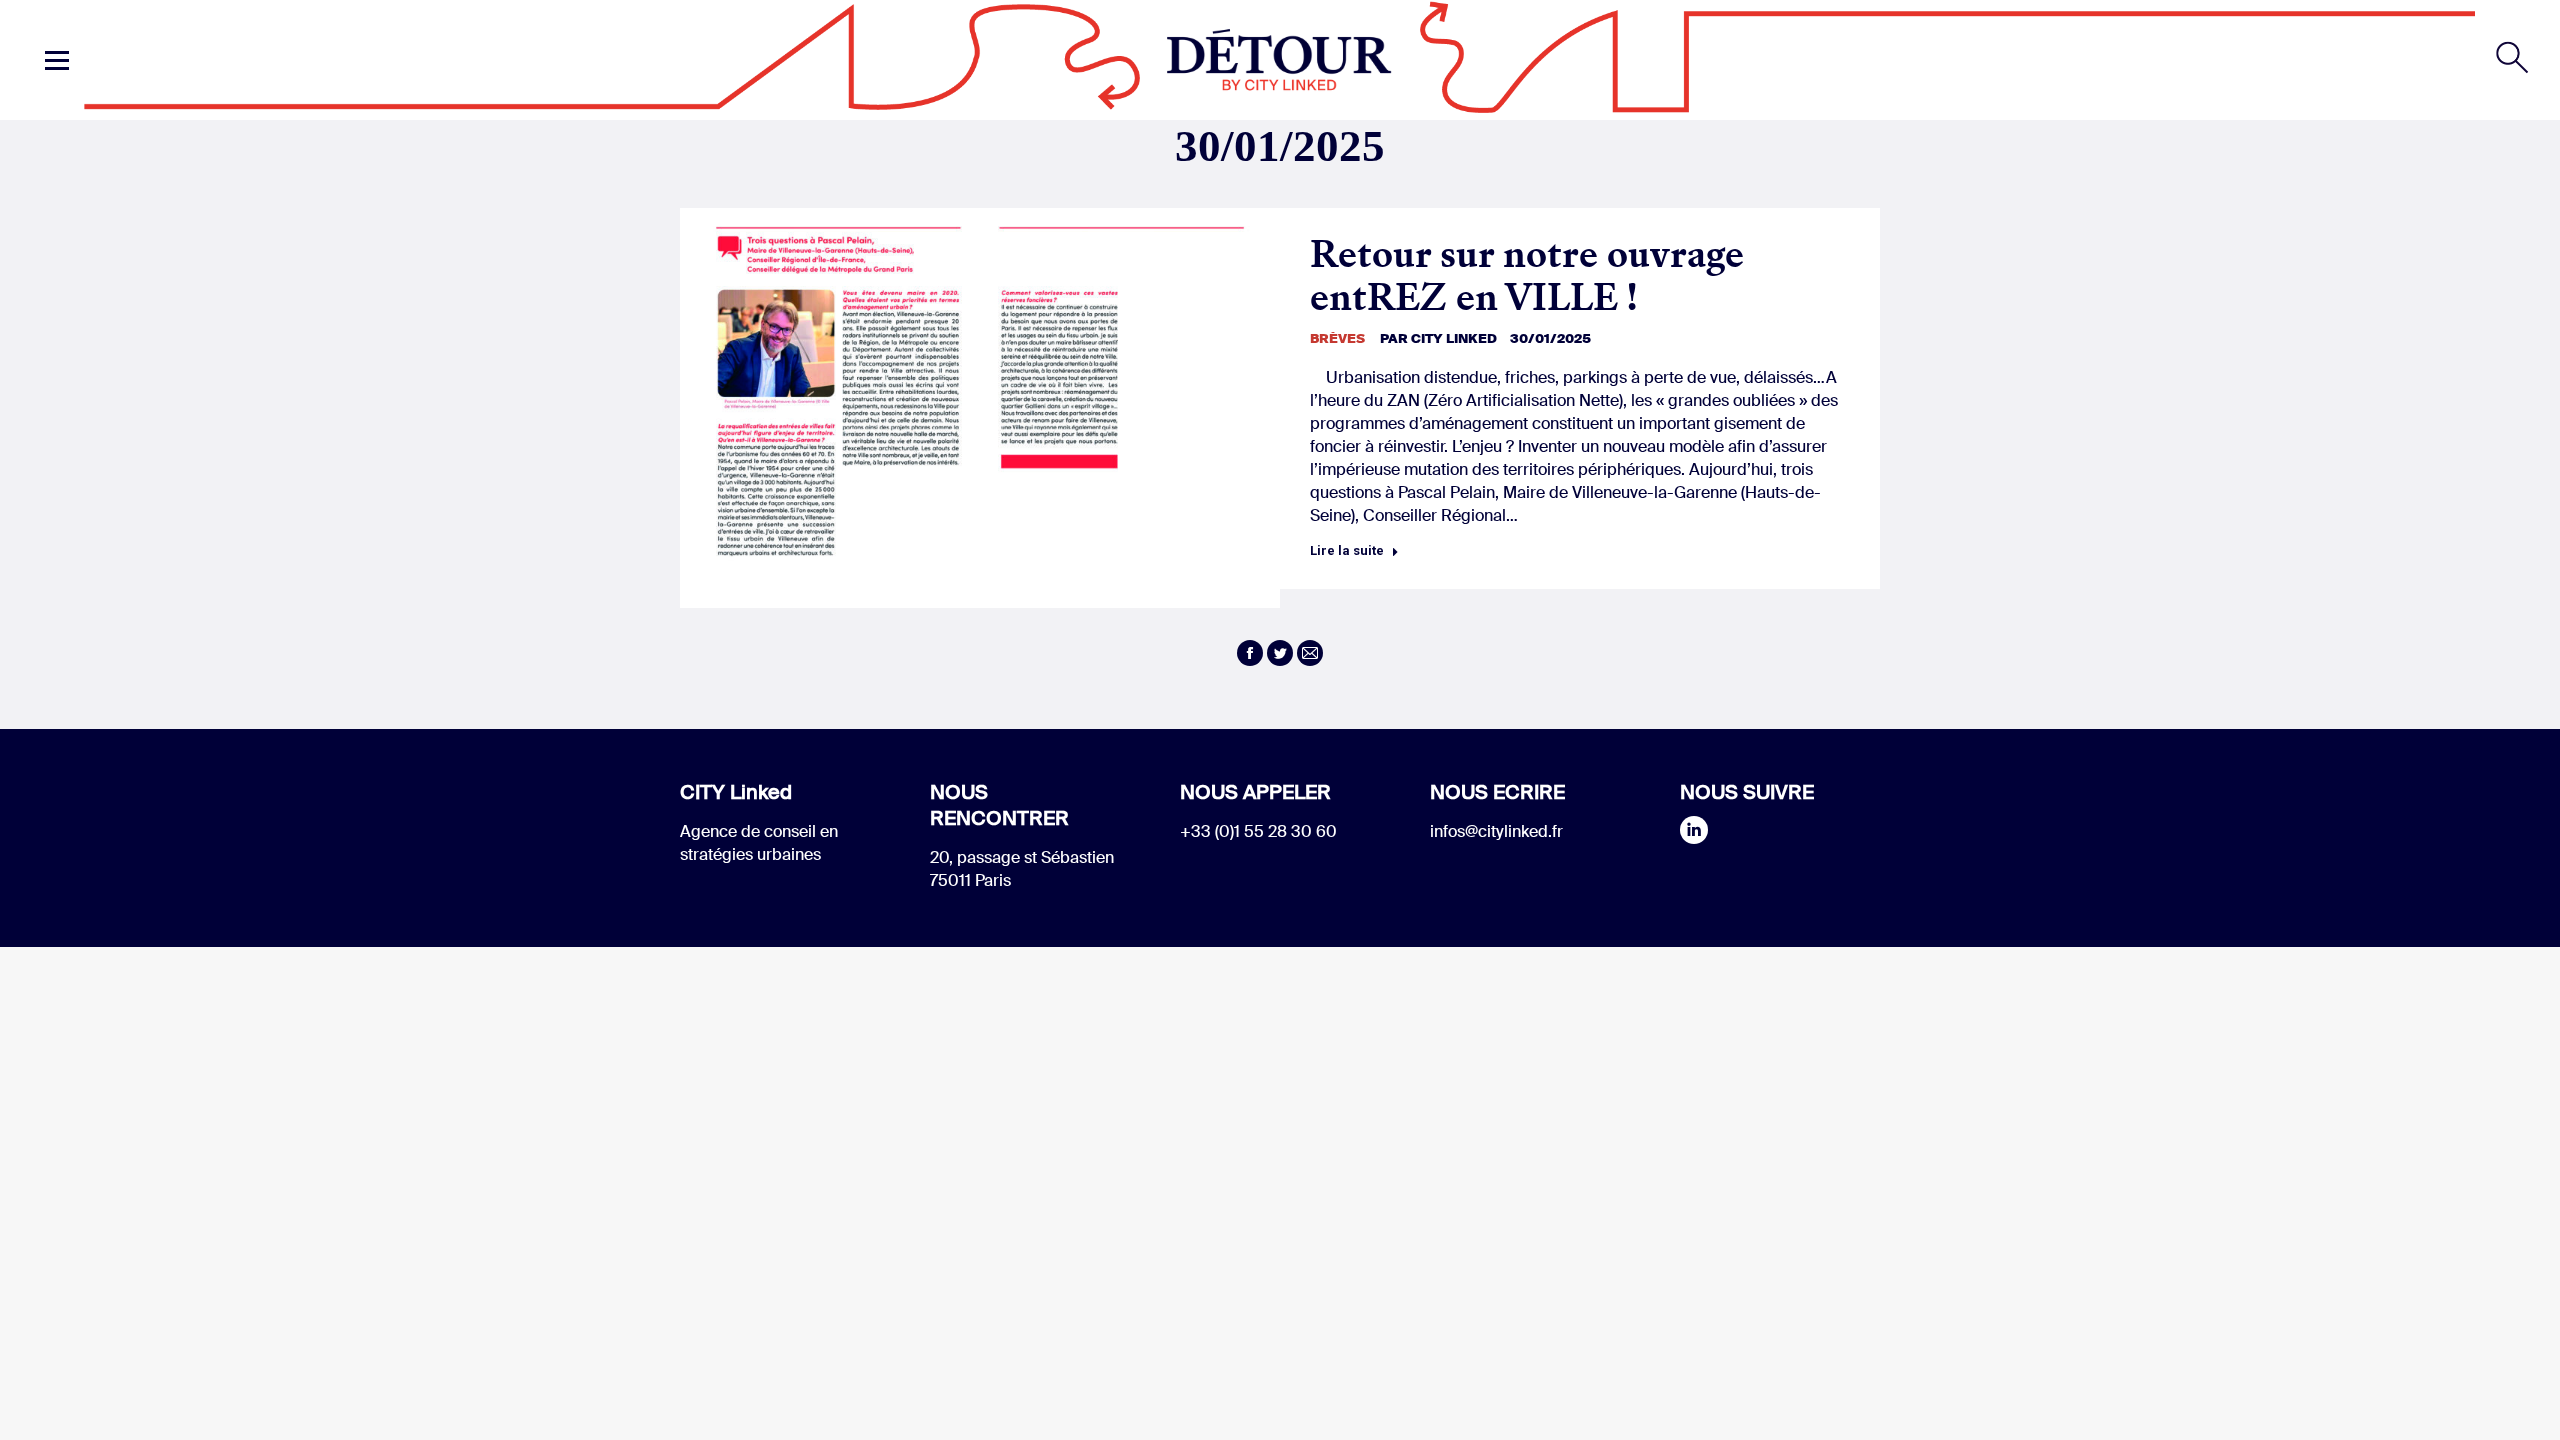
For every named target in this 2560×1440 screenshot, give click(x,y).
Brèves (1337, 338)
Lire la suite (1347, 550)
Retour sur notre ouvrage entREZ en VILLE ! (1527, 276)
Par (1438, 338)
